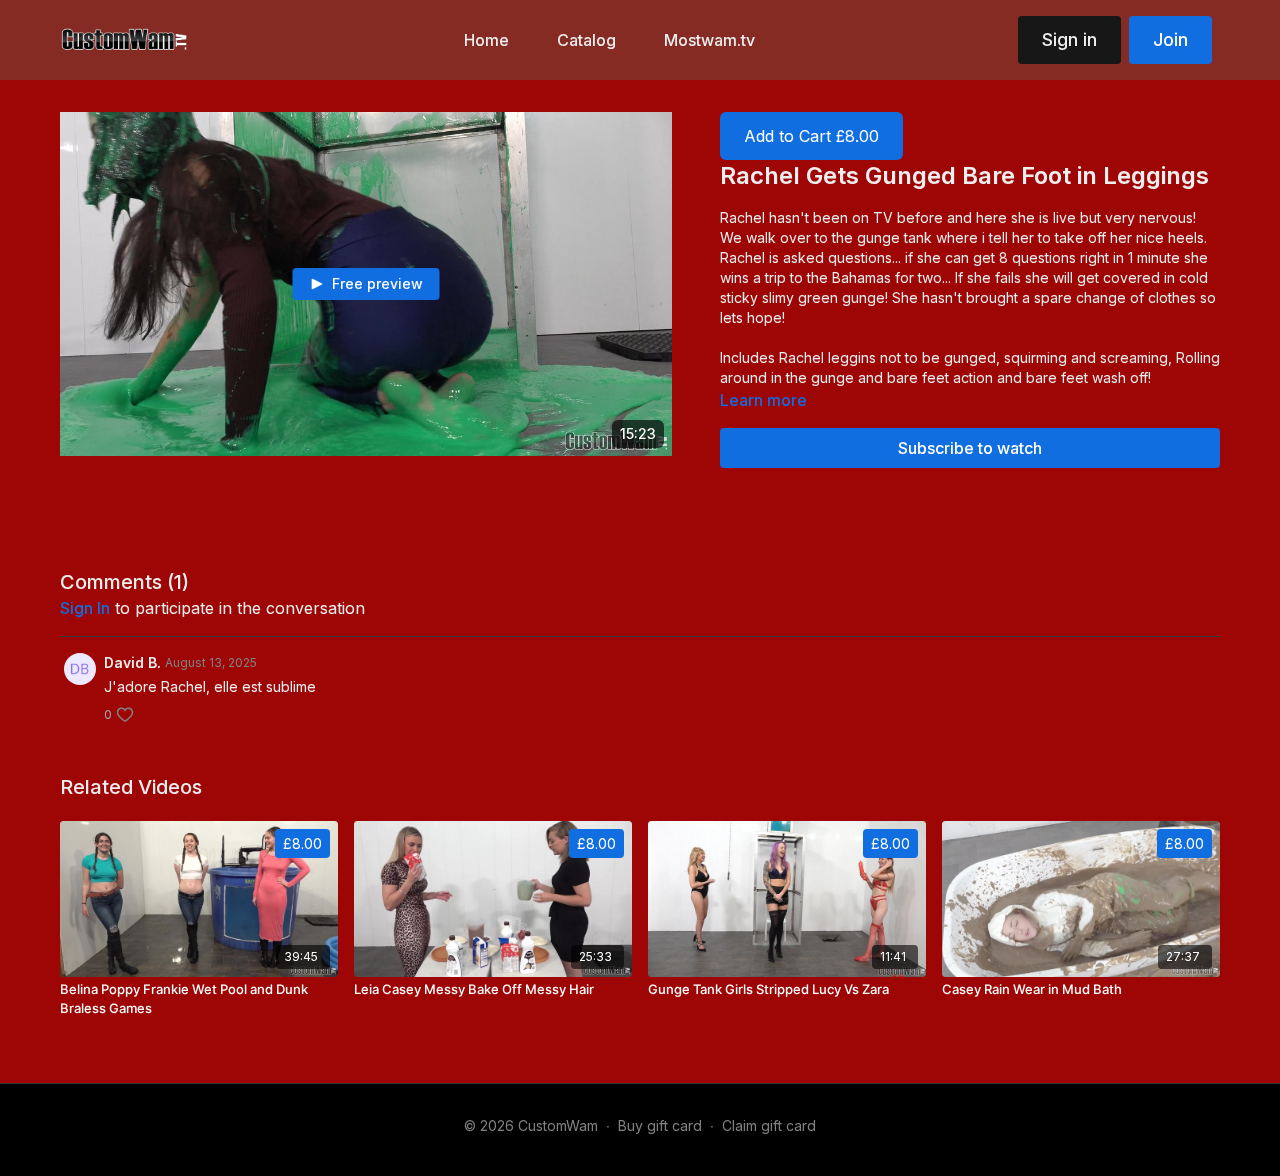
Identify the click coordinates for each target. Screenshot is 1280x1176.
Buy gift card (660, 1125)
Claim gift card (769, 1125)
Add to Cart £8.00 (811, 136)
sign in (85, 608)
